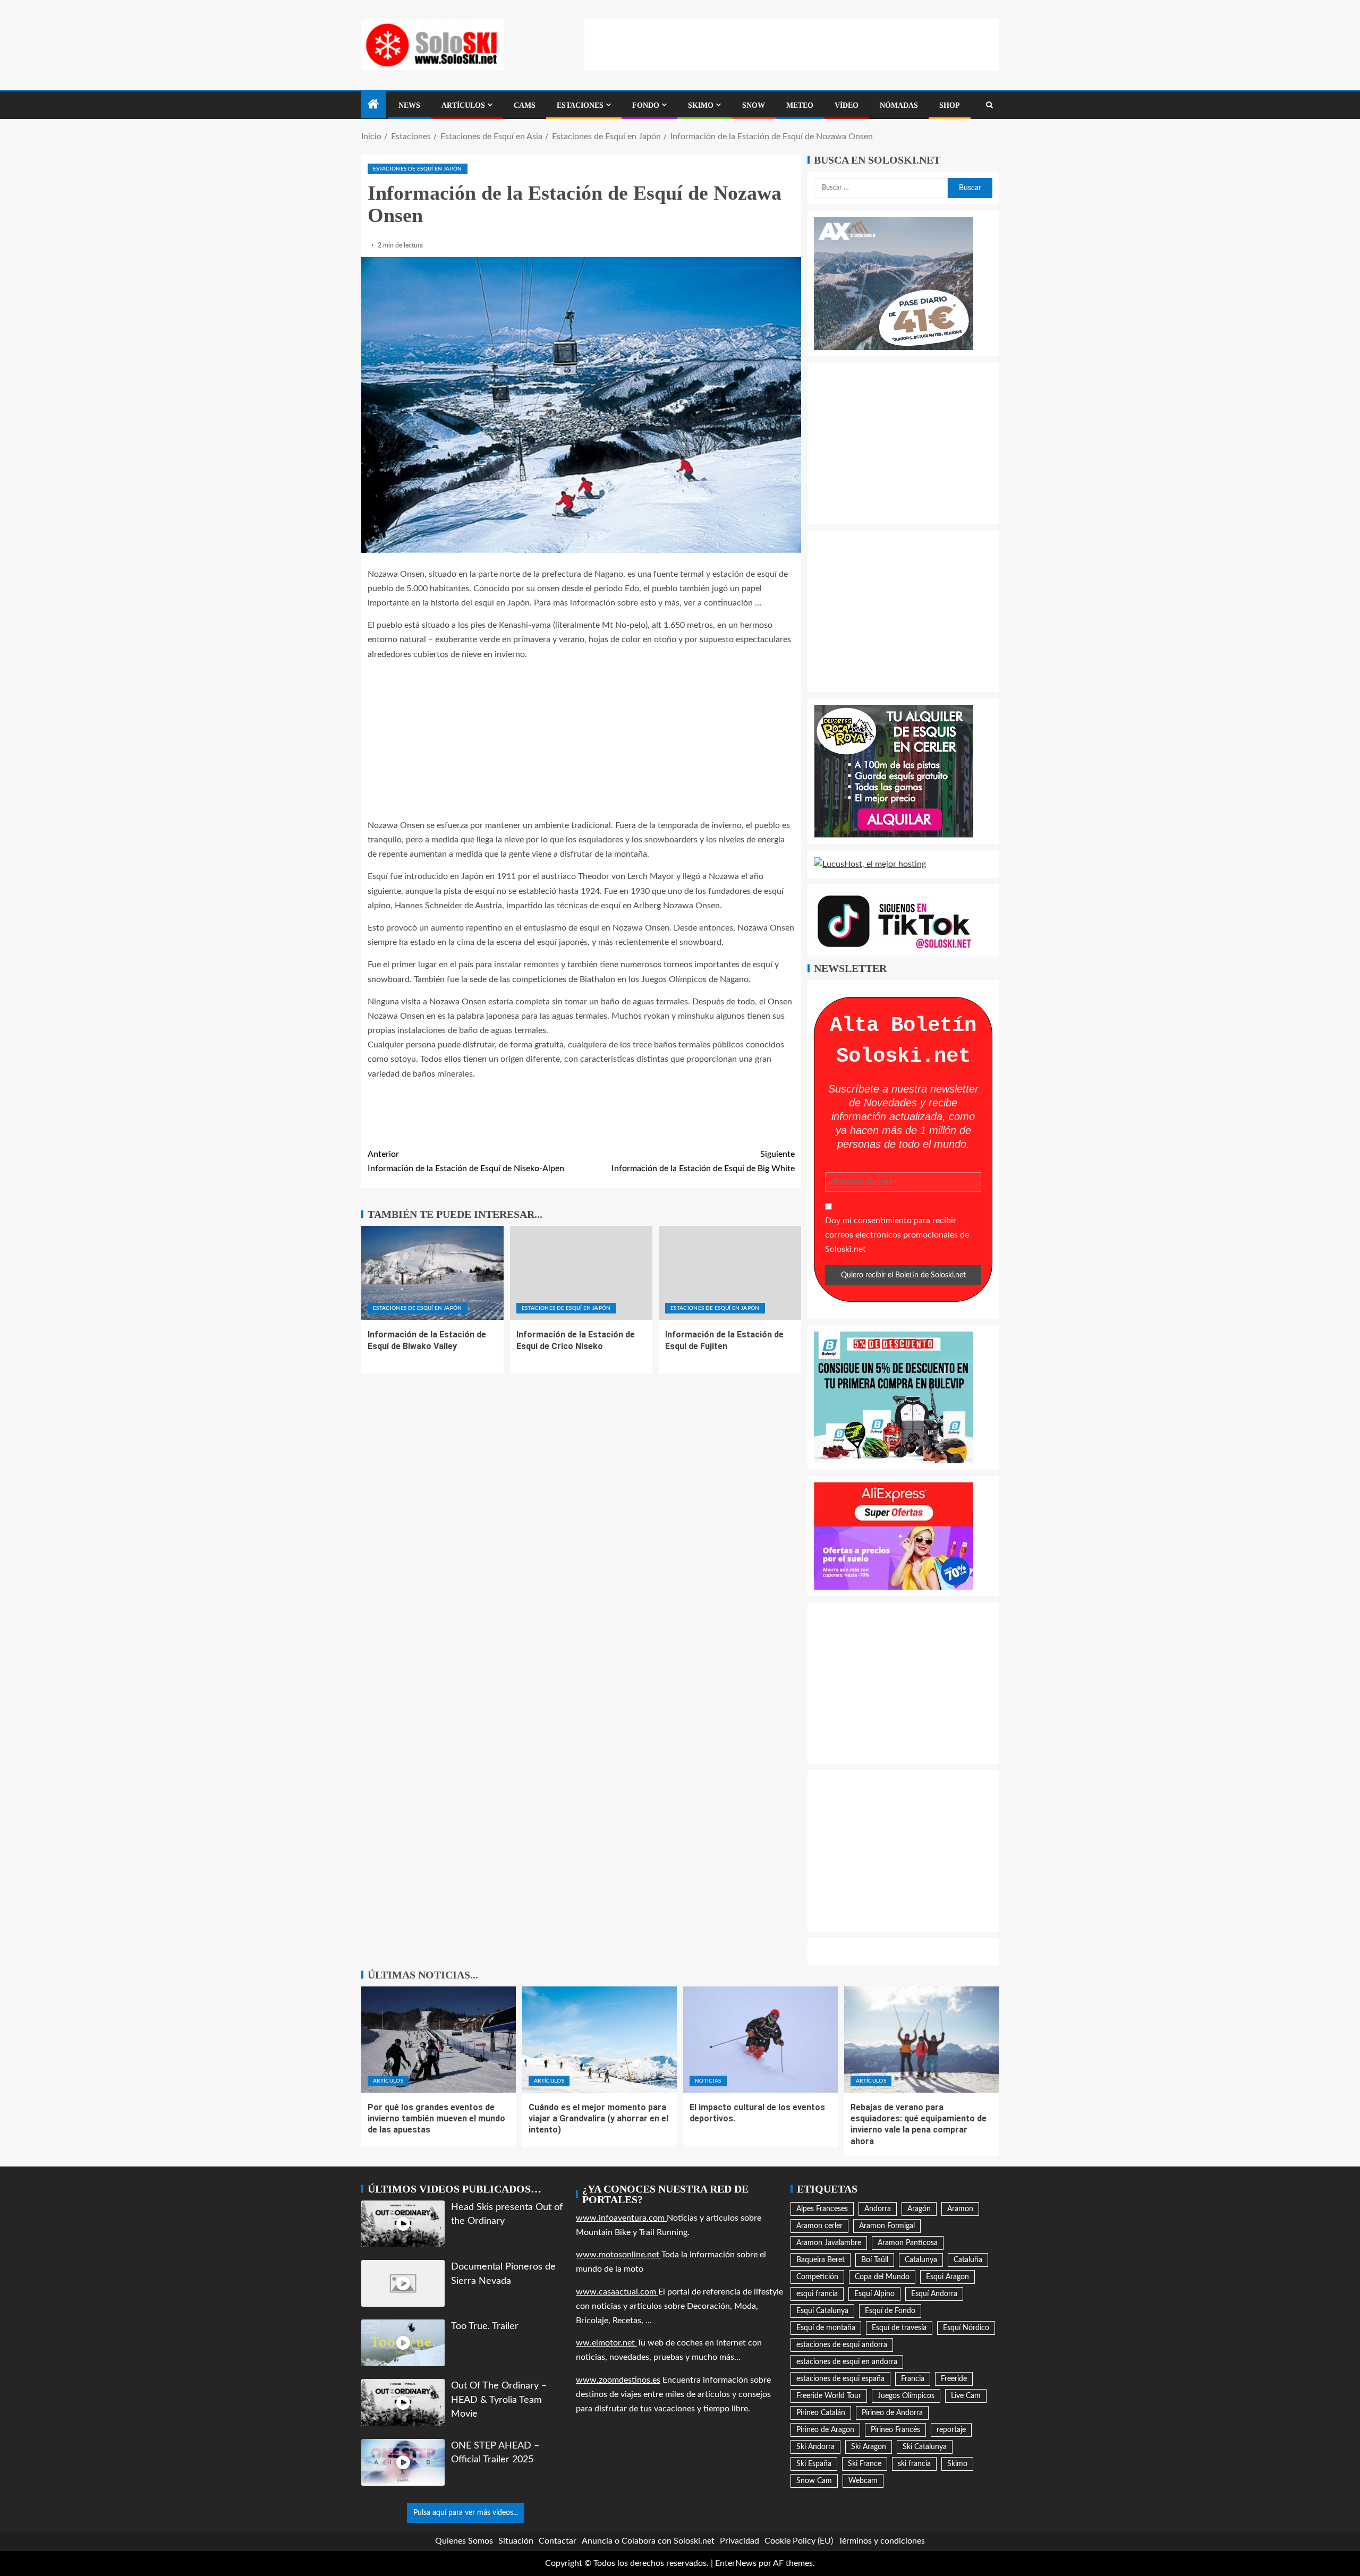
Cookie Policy (1147, 2556)
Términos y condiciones (1270, 2556)
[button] (1339, 2418)
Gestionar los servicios (1122, 2500)
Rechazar (1215, 2531)
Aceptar (1127, 2531)
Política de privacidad (1201, 2556)
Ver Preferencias (1303, 2531)
